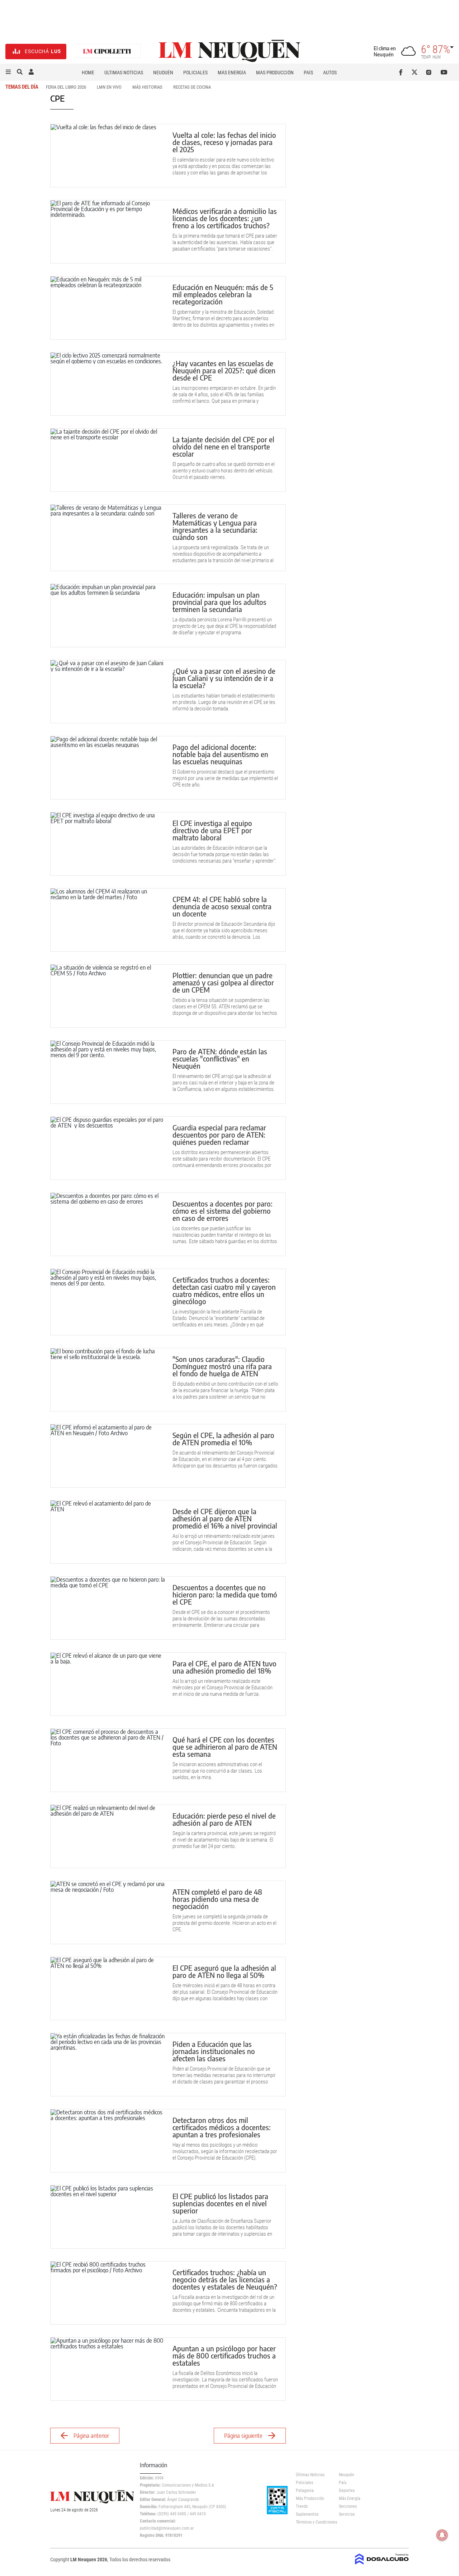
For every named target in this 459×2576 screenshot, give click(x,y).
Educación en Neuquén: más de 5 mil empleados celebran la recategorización (223, 294)
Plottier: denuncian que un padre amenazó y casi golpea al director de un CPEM (223, 982)
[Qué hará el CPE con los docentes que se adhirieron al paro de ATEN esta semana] (108, 1760)
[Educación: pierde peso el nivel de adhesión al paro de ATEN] (108, 1836)
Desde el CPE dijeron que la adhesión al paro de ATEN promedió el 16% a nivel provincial (225, 1518)
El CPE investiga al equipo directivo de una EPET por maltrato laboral (212, 830)
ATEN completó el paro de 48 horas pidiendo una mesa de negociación (217, 1899)
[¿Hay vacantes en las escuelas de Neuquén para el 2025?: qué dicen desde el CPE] (108, 384)
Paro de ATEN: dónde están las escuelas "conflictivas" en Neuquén (220, 1058)
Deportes (347, 2491)
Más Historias (147, 87)
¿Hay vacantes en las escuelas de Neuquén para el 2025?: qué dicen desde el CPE (224, 370)
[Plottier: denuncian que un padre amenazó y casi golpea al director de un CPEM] (108, 996)
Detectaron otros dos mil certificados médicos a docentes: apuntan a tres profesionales (222, 2127)
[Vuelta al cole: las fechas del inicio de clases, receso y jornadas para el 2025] (108, 156)
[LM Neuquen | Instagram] (430, 72)
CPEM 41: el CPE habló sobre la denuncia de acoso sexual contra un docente (222, 906)
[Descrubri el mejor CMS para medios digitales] (382, 2562)
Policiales (195, 73)
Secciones (348, 2506)
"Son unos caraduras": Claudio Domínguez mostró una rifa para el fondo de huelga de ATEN (222, 1366)
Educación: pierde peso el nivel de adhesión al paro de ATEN (224, 1819)
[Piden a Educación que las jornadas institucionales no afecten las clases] (108, 2065)
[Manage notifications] (442, 2535)
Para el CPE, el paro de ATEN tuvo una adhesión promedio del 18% (224, 1667)
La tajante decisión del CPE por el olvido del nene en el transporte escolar (223, 446)
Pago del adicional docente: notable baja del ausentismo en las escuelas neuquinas (220, 754)
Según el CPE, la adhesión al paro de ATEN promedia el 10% (223, 1439)
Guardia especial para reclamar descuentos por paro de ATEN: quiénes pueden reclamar (219, 1135)
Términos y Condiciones (312, 2522)
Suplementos (307, 2514)
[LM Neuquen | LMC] (107, 52)
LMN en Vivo (109, 87)
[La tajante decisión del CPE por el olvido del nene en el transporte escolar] (108, 460)
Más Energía (232, 73)
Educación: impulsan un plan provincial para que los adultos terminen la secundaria (219, 602)
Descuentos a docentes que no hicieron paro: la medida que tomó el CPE (225, 1594)
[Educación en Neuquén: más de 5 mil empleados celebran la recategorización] (108, 308)
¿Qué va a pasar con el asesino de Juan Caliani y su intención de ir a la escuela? (224, 678)
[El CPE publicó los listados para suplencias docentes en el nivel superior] (108, 2217)
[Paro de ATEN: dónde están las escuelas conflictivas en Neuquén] (108, 1072)
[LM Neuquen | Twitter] (416, 72)
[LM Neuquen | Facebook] (402, 72)
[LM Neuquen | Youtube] (444, 72)
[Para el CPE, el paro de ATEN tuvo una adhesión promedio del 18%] (108, 1684)
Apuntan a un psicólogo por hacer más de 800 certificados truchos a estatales (224, 2355)
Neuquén (163, 73)
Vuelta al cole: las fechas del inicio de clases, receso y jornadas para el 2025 (224, 142)
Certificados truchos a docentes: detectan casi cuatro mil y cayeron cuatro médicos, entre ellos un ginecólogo (224, 1290)
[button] (8, 72)
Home (88, 73)
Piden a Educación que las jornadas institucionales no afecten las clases (214, 2051)
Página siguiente (243, 2436)
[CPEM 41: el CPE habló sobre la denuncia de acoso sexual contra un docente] (108, 920)
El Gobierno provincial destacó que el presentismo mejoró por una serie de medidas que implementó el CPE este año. (225, 778)
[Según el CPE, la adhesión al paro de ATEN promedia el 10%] (108, 1456)
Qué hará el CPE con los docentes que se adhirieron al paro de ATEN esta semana (225, 1747)
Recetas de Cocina (192, 87)
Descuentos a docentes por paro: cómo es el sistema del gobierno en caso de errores (223, 1211)
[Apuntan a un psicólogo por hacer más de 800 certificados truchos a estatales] (108, 2369)
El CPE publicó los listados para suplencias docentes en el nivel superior (220, 2203)
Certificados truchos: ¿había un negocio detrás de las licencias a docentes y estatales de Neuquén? (225, 2279)
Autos (330, 73)
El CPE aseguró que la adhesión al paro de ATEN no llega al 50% (224, 1971)
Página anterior (91, 2436)
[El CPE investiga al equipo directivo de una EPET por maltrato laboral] (108, 844)
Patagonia (305, 2491)
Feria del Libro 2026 (66, 87)
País (308, 73)
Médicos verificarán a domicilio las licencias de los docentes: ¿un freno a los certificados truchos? (225, 218)
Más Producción (275, 73)
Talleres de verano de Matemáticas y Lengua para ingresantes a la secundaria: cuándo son (215, 526)
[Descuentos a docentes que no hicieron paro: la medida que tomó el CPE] (108, 1608)
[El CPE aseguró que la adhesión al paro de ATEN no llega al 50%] (108, 1989)
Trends (302, 2506)
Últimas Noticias (124, 73)
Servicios (347, 2514)
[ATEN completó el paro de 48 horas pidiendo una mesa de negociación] (108, 1912)
